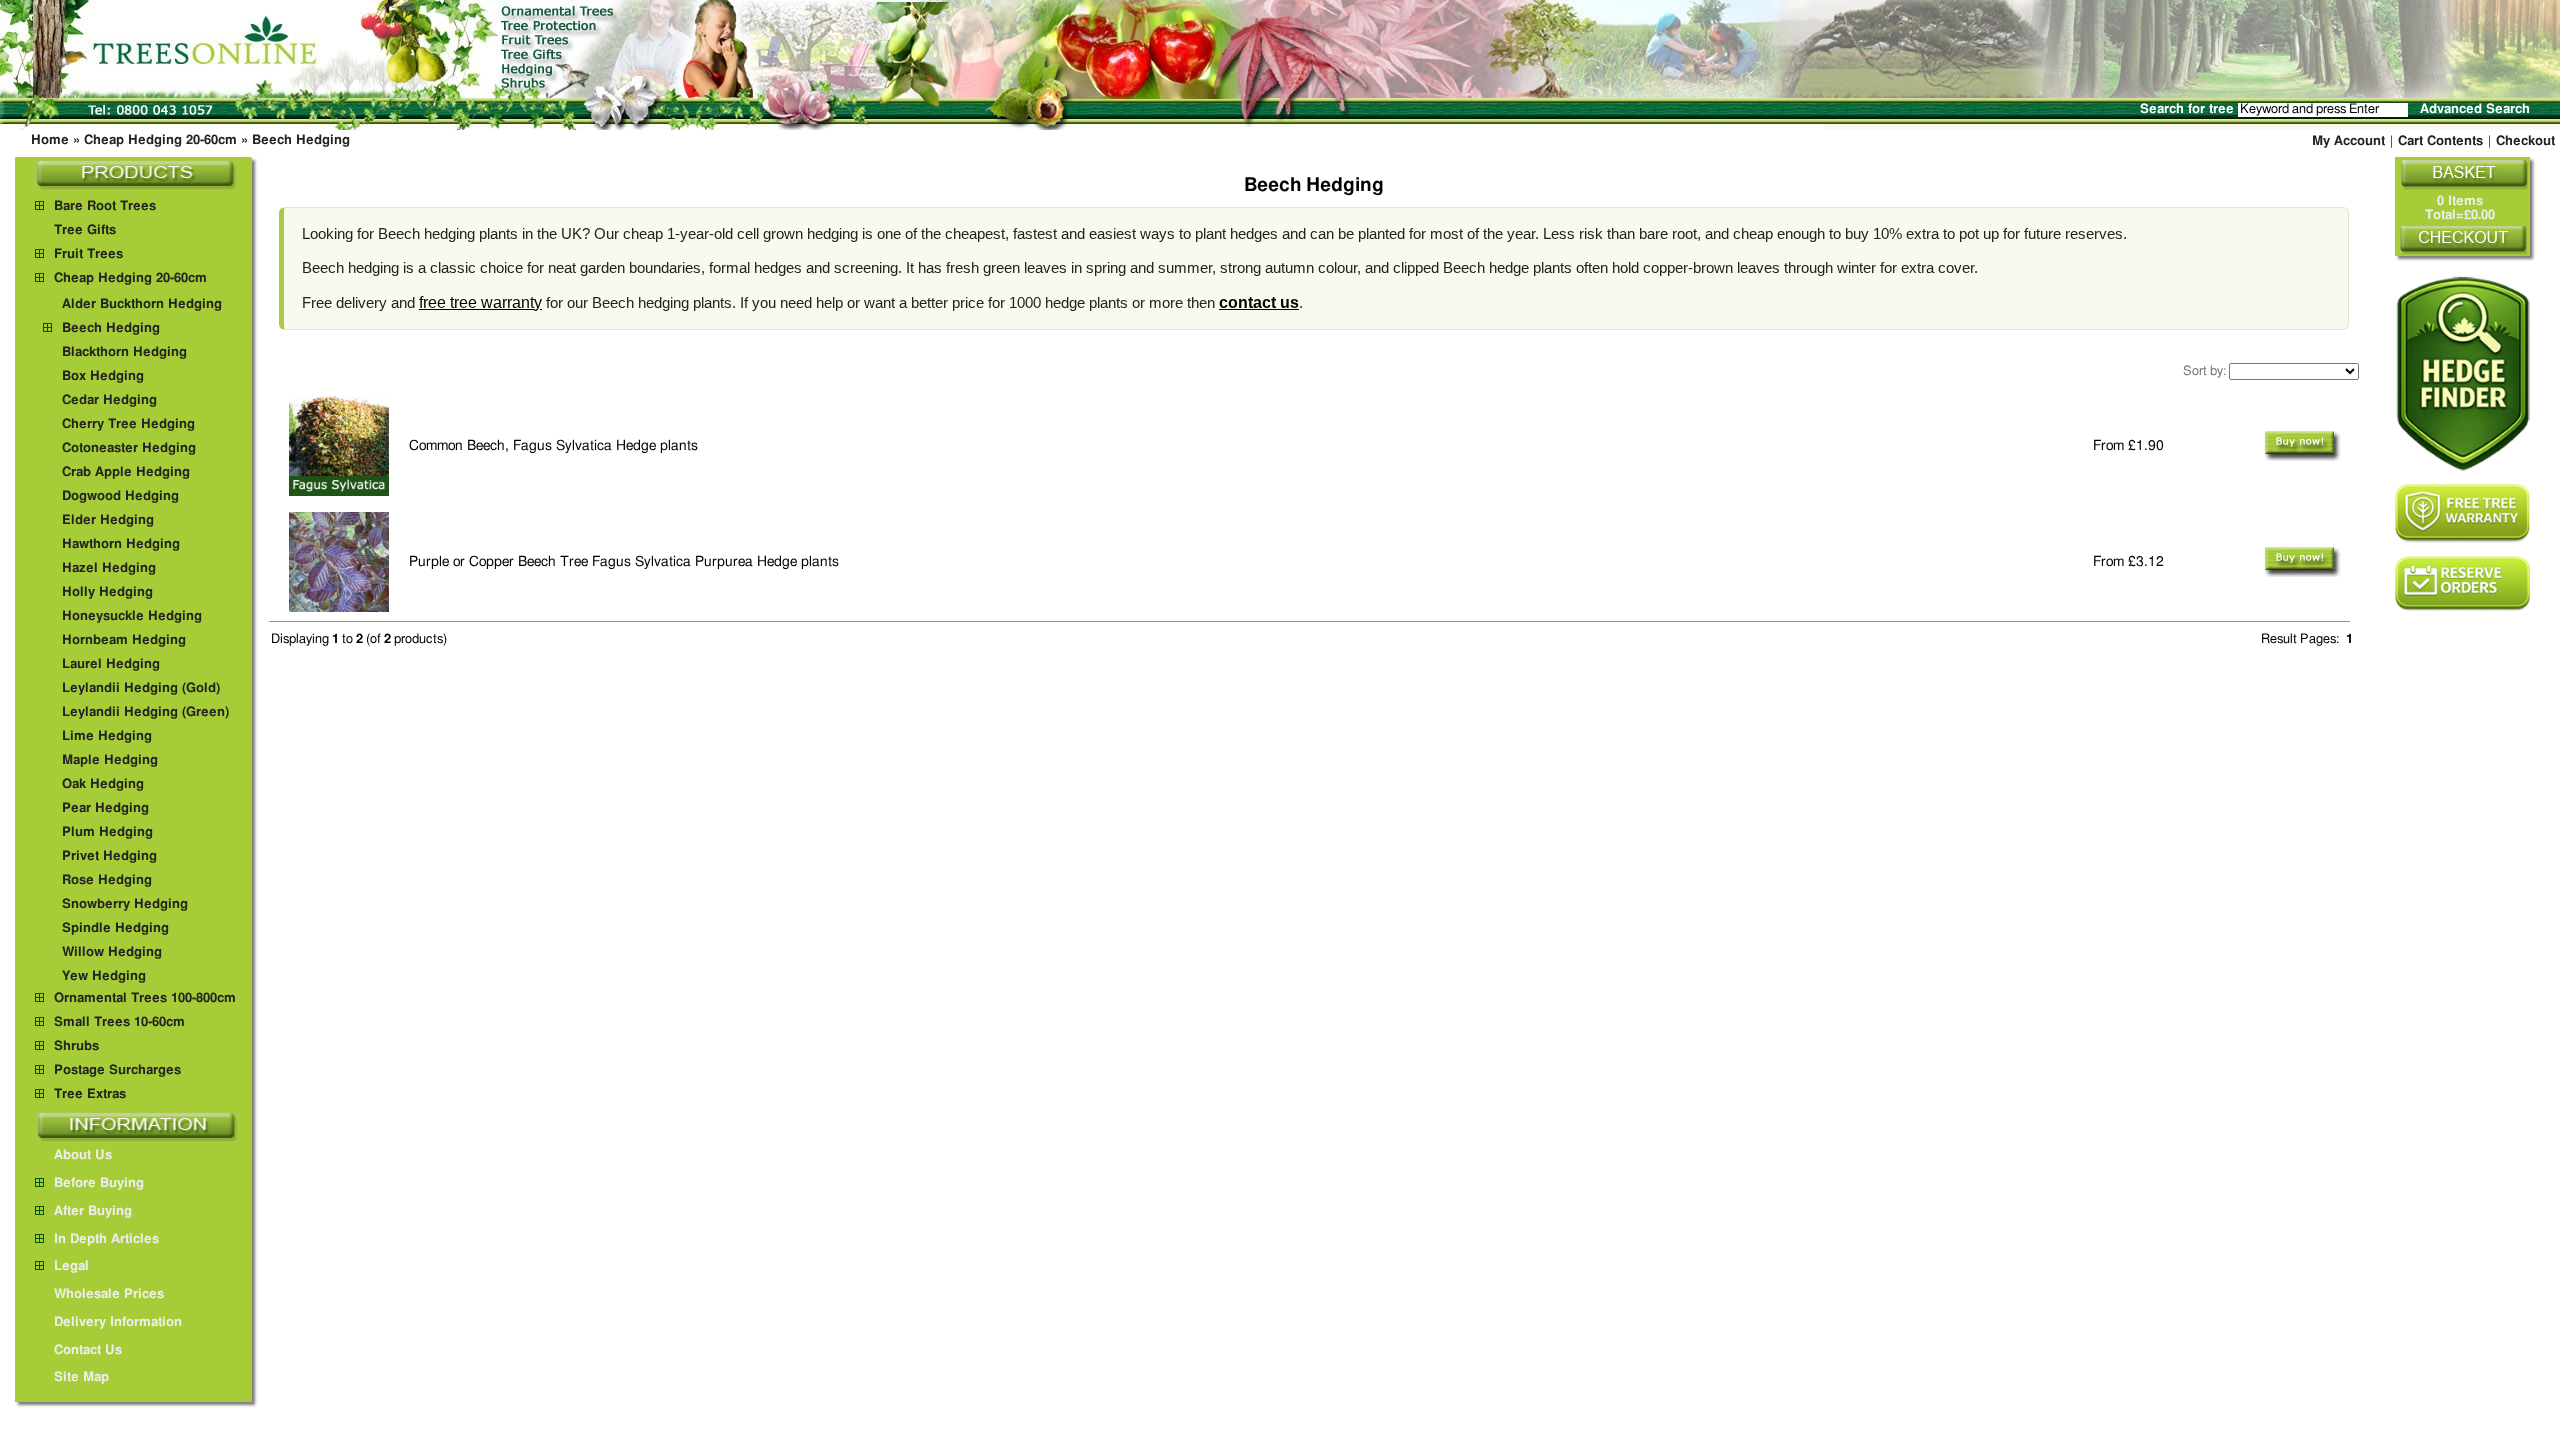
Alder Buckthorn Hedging (142, 304)
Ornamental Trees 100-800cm (145, 998)
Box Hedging (103, 376)
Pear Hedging (105, 808)
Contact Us (88, 1350)
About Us (83, 1155)
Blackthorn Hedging (124, 352)
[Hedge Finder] (2462, 373)
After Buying (93, 1211)
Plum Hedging (107, 832)
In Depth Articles (106, 1239)
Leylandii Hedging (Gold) (141, 688)
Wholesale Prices (109, 1294)
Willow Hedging (112, 952)
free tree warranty (480, 302)
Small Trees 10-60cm (119, 1022)
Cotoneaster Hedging (129, 448)
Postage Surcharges (117, 1070)
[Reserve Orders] (2462, 583)
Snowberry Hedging (125, 904)
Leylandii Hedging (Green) (145, 712)
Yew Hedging (104, 976)
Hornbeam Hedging (124, 640)
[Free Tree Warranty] (2462, 513)
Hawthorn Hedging (121, 544)
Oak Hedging (103, 784)
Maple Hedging (110, 760)
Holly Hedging (107, 592)
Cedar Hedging (109, 400)
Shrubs (76, 1046)
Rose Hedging (107, 880)
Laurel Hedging (111, 664)
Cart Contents (2440, 141)
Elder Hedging (108, 520)
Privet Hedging (109, 856)
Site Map (81, 1377)
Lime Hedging (107, 736)
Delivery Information (118, 1322)
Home (50, 140)
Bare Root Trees (105, 206)
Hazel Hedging (109, 568)
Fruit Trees (88, 254)
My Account (2348, 141)
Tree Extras (90, 1094)
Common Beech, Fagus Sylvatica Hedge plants (553, 446)
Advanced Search (2475, 109)
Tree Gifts (85, 230)
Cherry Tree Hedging (128, 424)
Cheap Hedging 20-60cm (160, 140)
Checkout (2525, 141)
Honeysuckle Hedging (132, 616)
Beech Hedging (301, 140)
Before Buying (99, 1183)
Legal (71, 1266)
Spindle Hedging (115, 928)
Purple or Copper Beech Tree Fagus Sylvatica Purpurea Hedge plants (624, 562)
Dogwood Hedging (120, 496)
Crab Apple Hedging (126, 472)
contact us (1259, 302)
